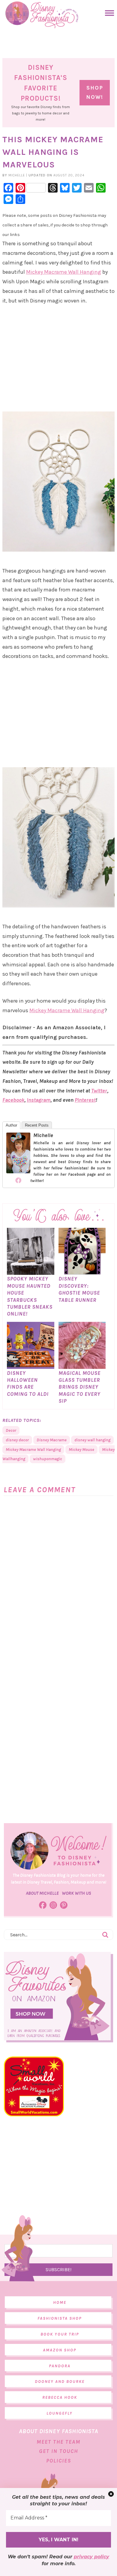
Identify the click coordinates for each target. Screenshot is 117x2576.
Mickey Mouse (81, 1450)
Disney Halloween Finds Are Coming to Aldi (28, 1384)
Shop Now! (95, 93)
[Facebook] (18, 1180)
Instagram (39, 1100)
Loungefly (60, 2413)
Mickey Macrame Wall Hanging (64, 272)
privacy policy (91, 2557)
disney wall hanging (92, 1440)
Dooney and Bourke (60, 2381)
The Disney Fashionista (42, 15)
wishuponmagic (48, 1459)
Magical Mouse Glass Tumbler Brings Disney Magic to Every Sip (79, 1387)
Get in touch (58, 2451)
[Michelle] (18, 1170)
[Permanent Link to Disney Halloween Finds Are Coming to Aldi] (30, 1366)
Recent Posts (37, 1125)
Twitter (99, 1091)
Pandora (60, 2366)
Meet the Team (58, 2442)
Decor (11, 1430)
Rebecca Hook (60, 2397)
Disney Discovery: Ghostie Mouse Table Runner (79, 1289)
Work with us (76, 1893)
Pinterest (85, 1100)
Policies (59, 2461)
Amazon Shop (60, 2350)
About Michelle (42, 1893)
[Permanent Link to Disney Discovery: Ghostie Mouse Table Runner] (82, 1272)
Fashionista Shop (60, 2318)
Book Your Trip (60, 2334)
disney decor (17, 1440)
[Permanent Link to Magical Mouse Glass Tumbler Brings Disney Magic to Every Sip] (82, 1366)
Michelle (43, 1135)
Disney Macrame (52, 1440)
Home (60, 2302)
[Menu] (108, 13)
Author (11, 1125)
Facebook (13, 1100)
